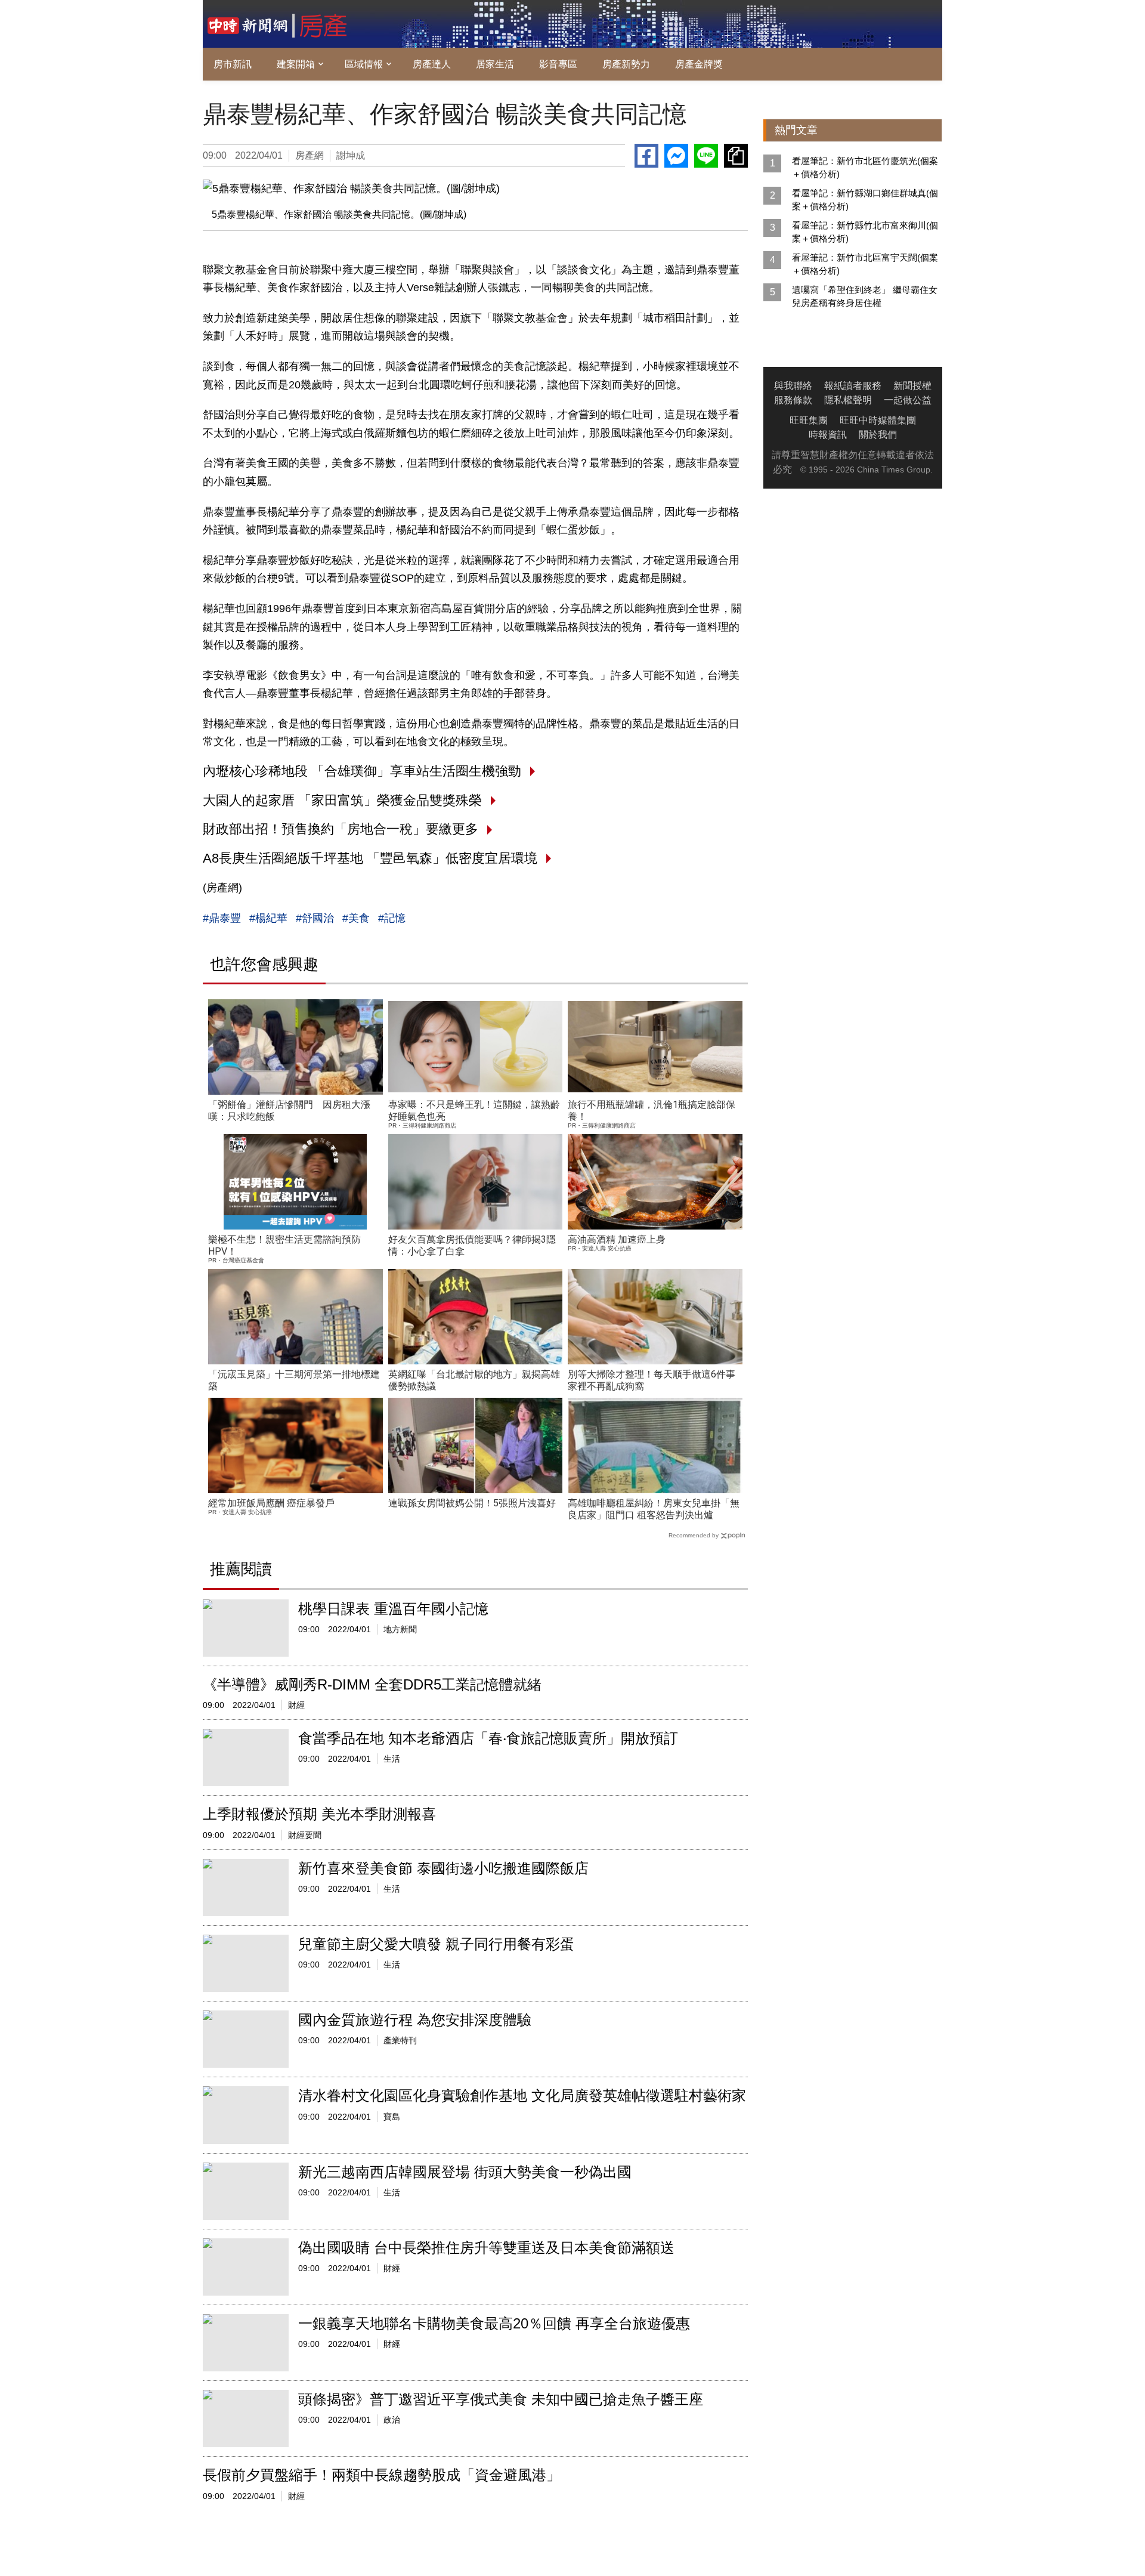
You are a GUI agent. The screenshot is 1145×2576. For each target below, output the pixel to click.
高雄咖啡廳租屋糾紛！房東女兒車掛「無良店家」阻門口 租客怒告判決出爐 (654, 1509)
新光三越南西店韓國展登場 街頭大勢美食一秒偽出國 (465, 2172)
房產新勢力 (626, 64)
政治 (392, 2420)
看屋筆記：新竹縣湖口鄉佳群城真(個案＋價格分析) (865, 200)
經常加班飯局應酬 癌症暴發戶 (271, 1503)
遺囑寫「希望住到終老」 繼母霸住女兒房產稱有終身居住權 (865, 296)
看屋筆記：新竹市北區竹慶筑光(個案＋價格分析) (865, 167)
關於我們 (878, 435)
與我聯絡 (793, 386)
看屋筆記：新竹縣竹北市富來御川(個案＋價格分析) (865, 232)
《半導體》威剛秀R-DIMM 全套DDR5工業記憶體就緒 (372, 1684)
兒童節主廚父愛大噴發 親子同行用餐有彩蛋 (436, 1944)
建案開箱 (296, 64)
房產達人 (432, 64)
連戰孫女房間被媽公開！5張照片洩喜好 (472, 1503)
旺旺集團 (809, 420)
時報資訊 (828, 435)
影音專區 (558, 64)
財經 (296, 1705)
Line (706, 156)
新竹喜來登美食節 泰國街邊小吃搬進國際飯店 (443, 1868)
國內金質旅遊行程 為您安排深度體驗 (415, 2020)
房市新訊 (233, 64)
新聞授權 (912, 386)
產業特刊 (400, 2040)
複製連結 (736, 156)
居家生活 (495, 64)
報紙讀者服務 (853, 386)
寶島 (392, 2117)
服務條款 (793, 400)
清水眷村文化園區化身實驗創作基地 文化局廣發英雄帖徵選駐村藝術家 (522, 2095)
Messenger (676, 156)
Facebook (646, 156)
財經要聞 (305, 1835)
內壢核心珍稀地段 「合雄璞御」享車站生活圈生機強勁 (362, 771)
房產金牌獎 (699, 64)
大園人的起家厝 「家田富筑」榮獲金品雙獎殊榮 (342, 800)
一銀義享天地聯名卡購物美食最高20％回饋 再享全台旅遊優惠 (494, 2323)
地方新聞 (400, 1629)
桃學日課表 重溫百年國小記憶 (393, 1609)
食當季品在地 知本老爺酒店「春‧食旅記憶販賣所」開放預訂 (488, 1738)
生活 (392, 1759)
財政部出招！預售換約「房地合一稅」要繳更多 (341, 829)
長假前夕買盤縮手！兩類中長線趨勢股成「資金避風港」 (382, 2475)
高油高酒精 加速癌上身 (617, 1239)
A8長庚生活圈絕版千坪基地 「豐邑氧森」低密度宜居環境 (370, 858)
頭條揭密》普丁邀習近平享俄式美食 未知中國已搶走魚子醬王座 (501, 2399)
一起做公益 (908, 400)
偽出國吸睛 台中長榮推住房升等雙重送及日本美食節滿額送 (486, 2248)
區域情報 (364, 64)
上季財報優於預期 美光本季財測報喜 (319, 1814)
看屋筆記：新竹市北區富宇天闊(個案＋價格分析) (865, 264)
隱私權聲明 (848, 400)
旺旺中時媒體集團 (878, 420)
